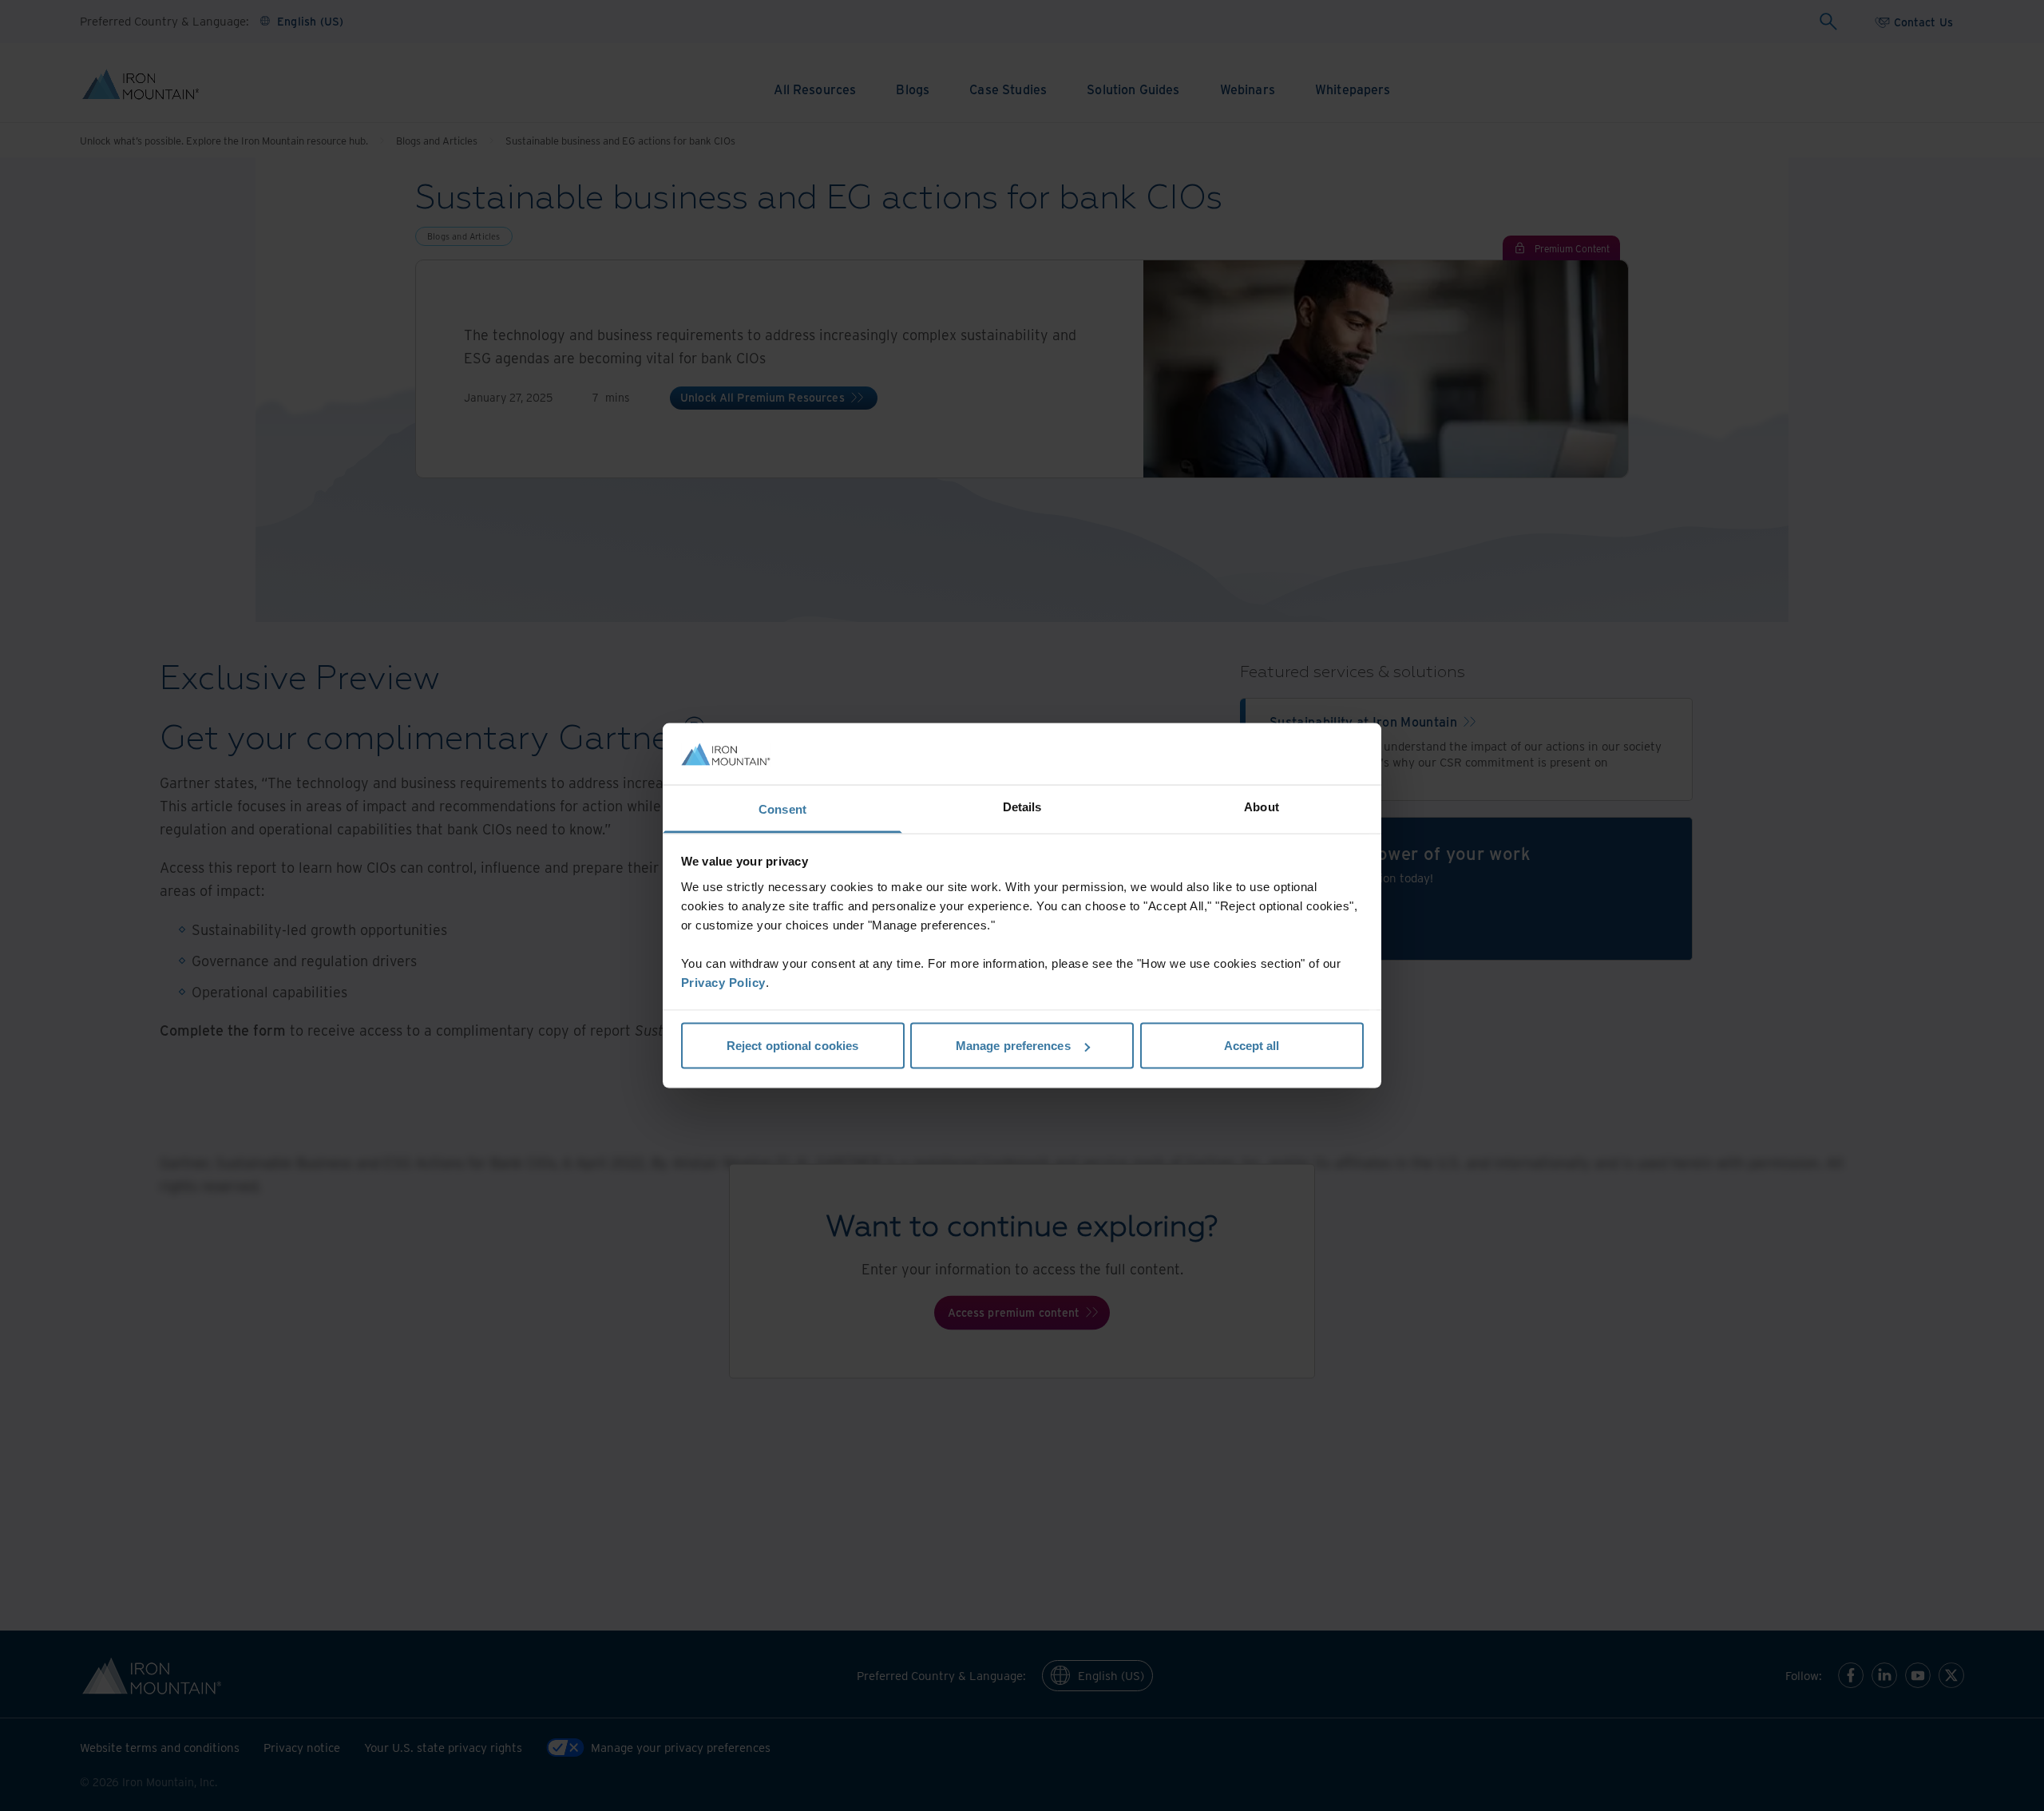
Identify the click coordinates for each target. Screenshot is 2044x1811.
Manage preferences (1013, 1046)
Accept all (1252, 1046)
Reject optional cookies (792, 1046)
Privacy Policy (723, 982)
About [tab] (1262, 806)
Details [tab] (1022, 806)
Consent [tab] (782, 808)
